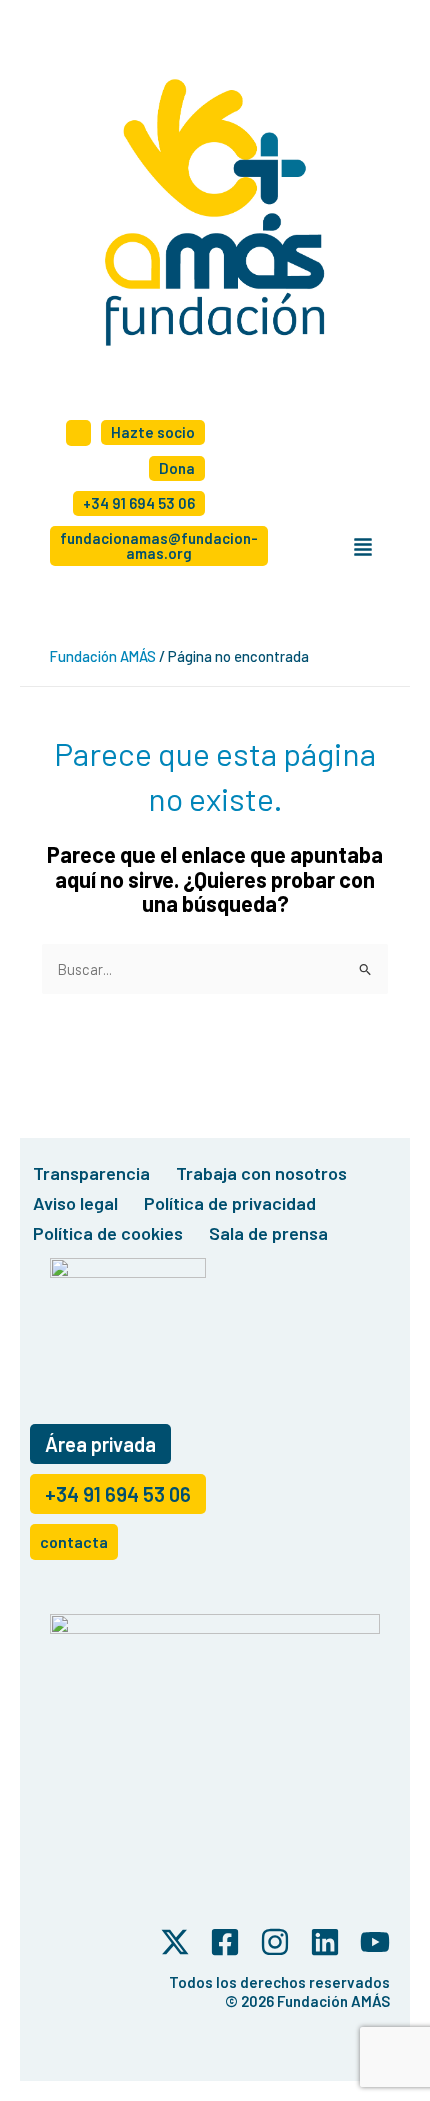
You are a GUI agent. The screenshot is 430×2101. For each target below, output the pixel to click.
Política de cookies (108, 1233)
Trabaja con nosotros (261, 1173)
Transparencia (91, 1173)
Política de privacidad (230, 1203)
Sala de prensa (268, 1233)
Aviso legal (75, 1203)
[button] (363, 548)
